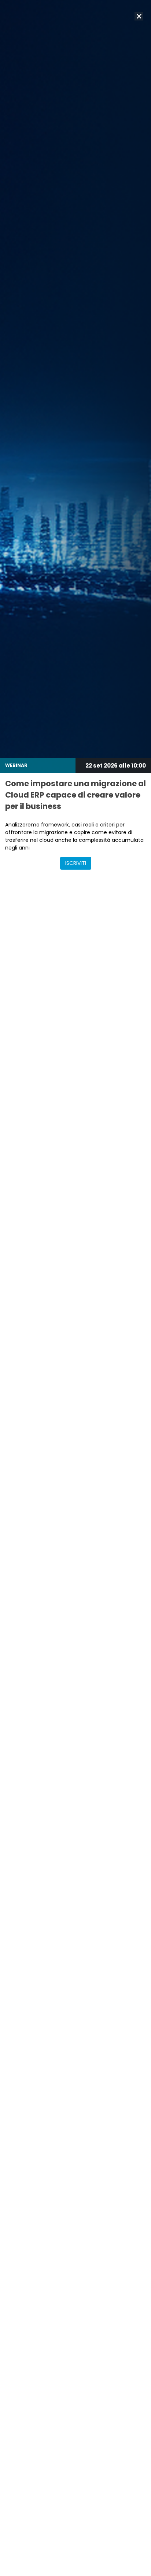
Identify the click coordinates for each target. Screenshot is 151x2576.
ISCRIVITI (76, 863)
